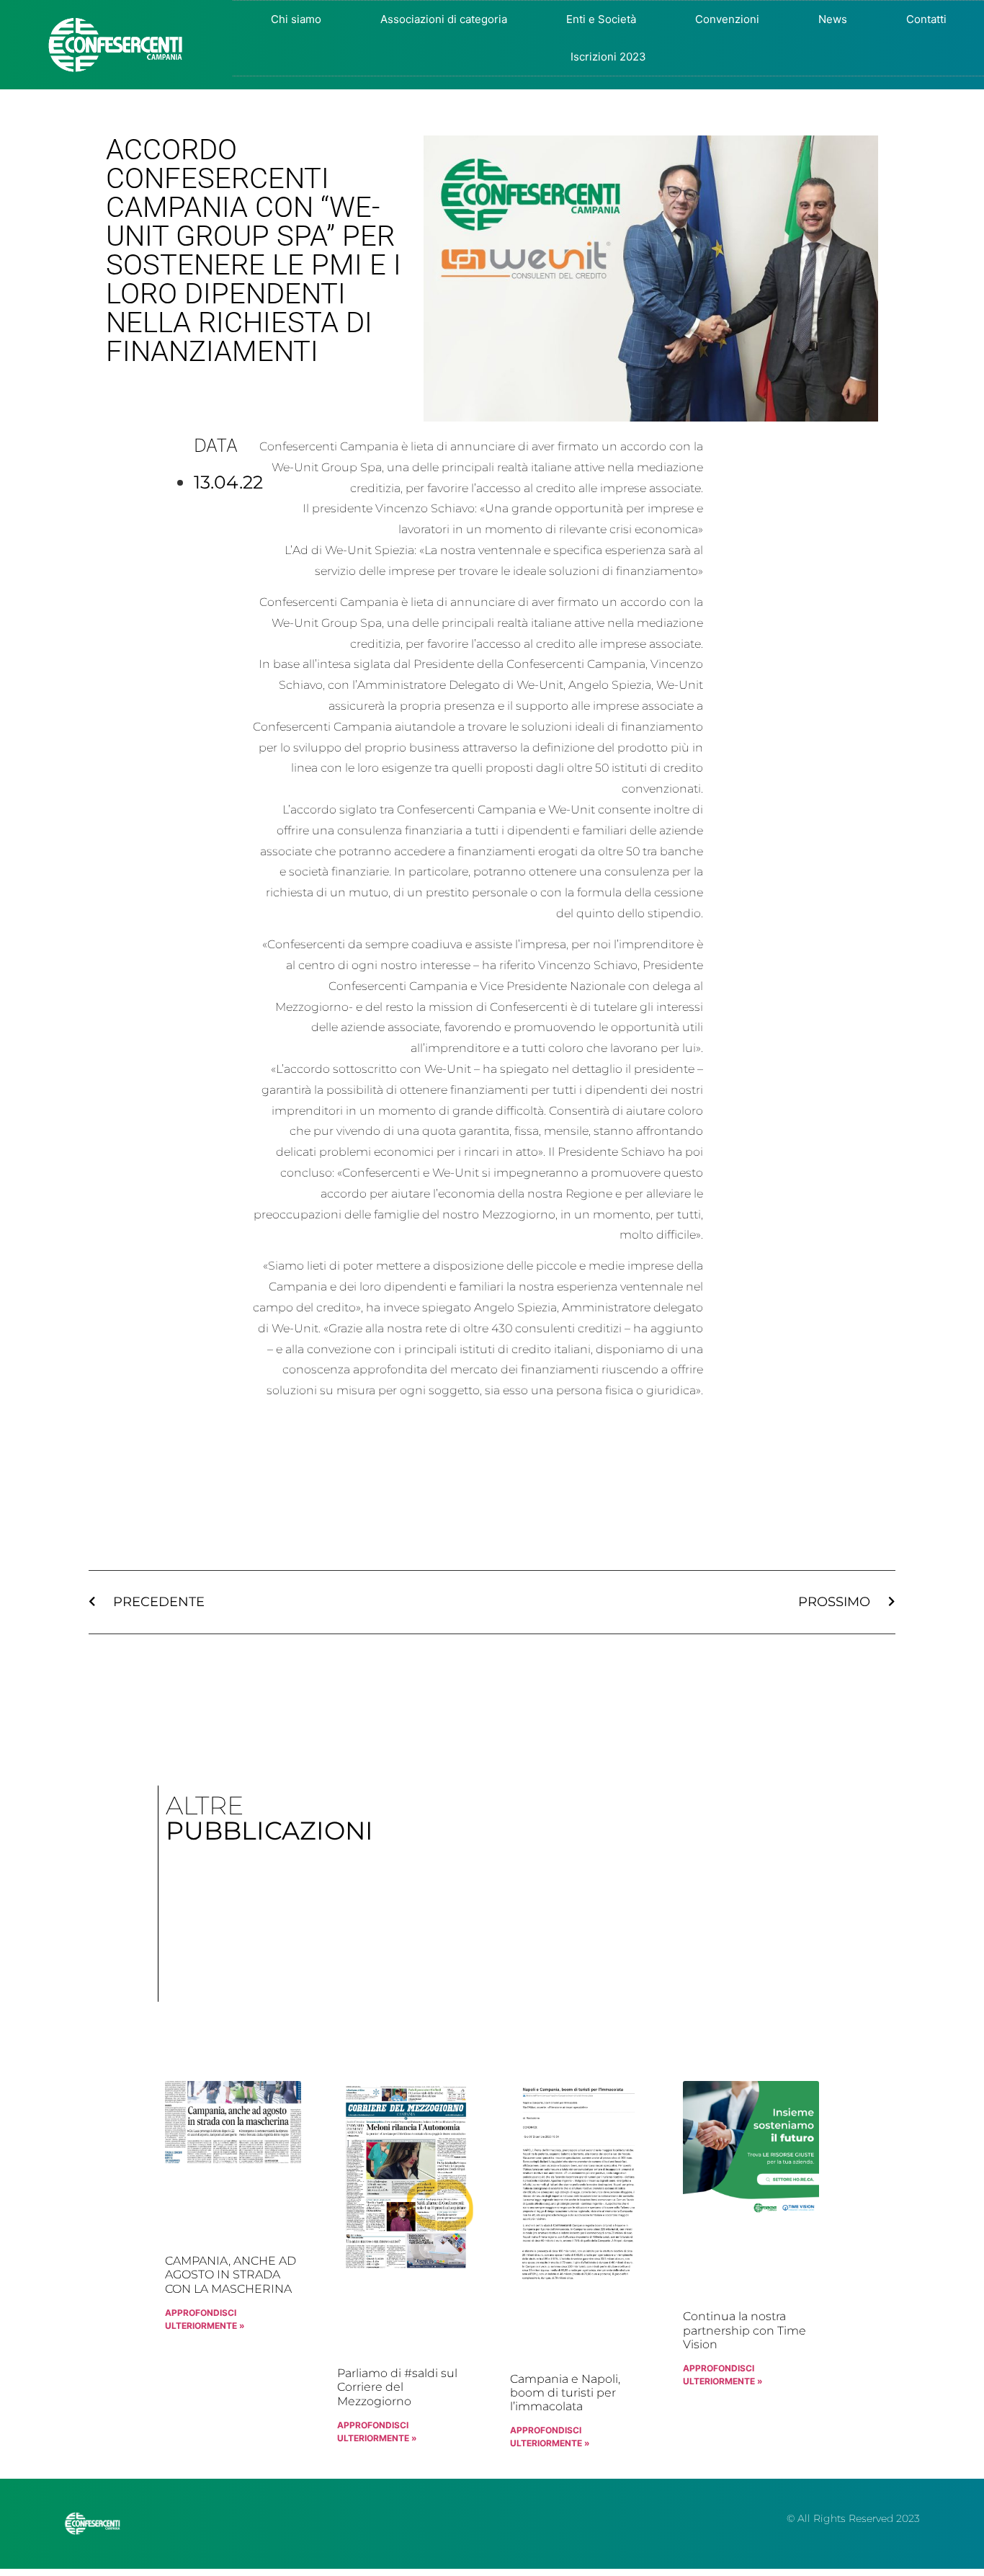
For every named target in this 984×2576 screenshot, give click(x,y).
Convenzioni (727, 19)
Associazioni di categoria (444, 19)
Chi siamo (296, 19)
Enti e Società (601, 19)
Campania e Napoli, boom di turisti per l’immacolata (565, 2393)
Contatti (926, 19)
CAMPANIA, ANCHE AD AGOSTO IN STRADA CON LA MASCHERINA (231, 2274)
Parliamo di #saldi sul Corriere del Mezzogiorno (397, 2387)
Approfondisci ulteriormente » (205, 2319)
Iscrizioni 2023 (608, 57)
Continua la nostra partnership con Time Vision (744, 2330)
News (833, 19)
